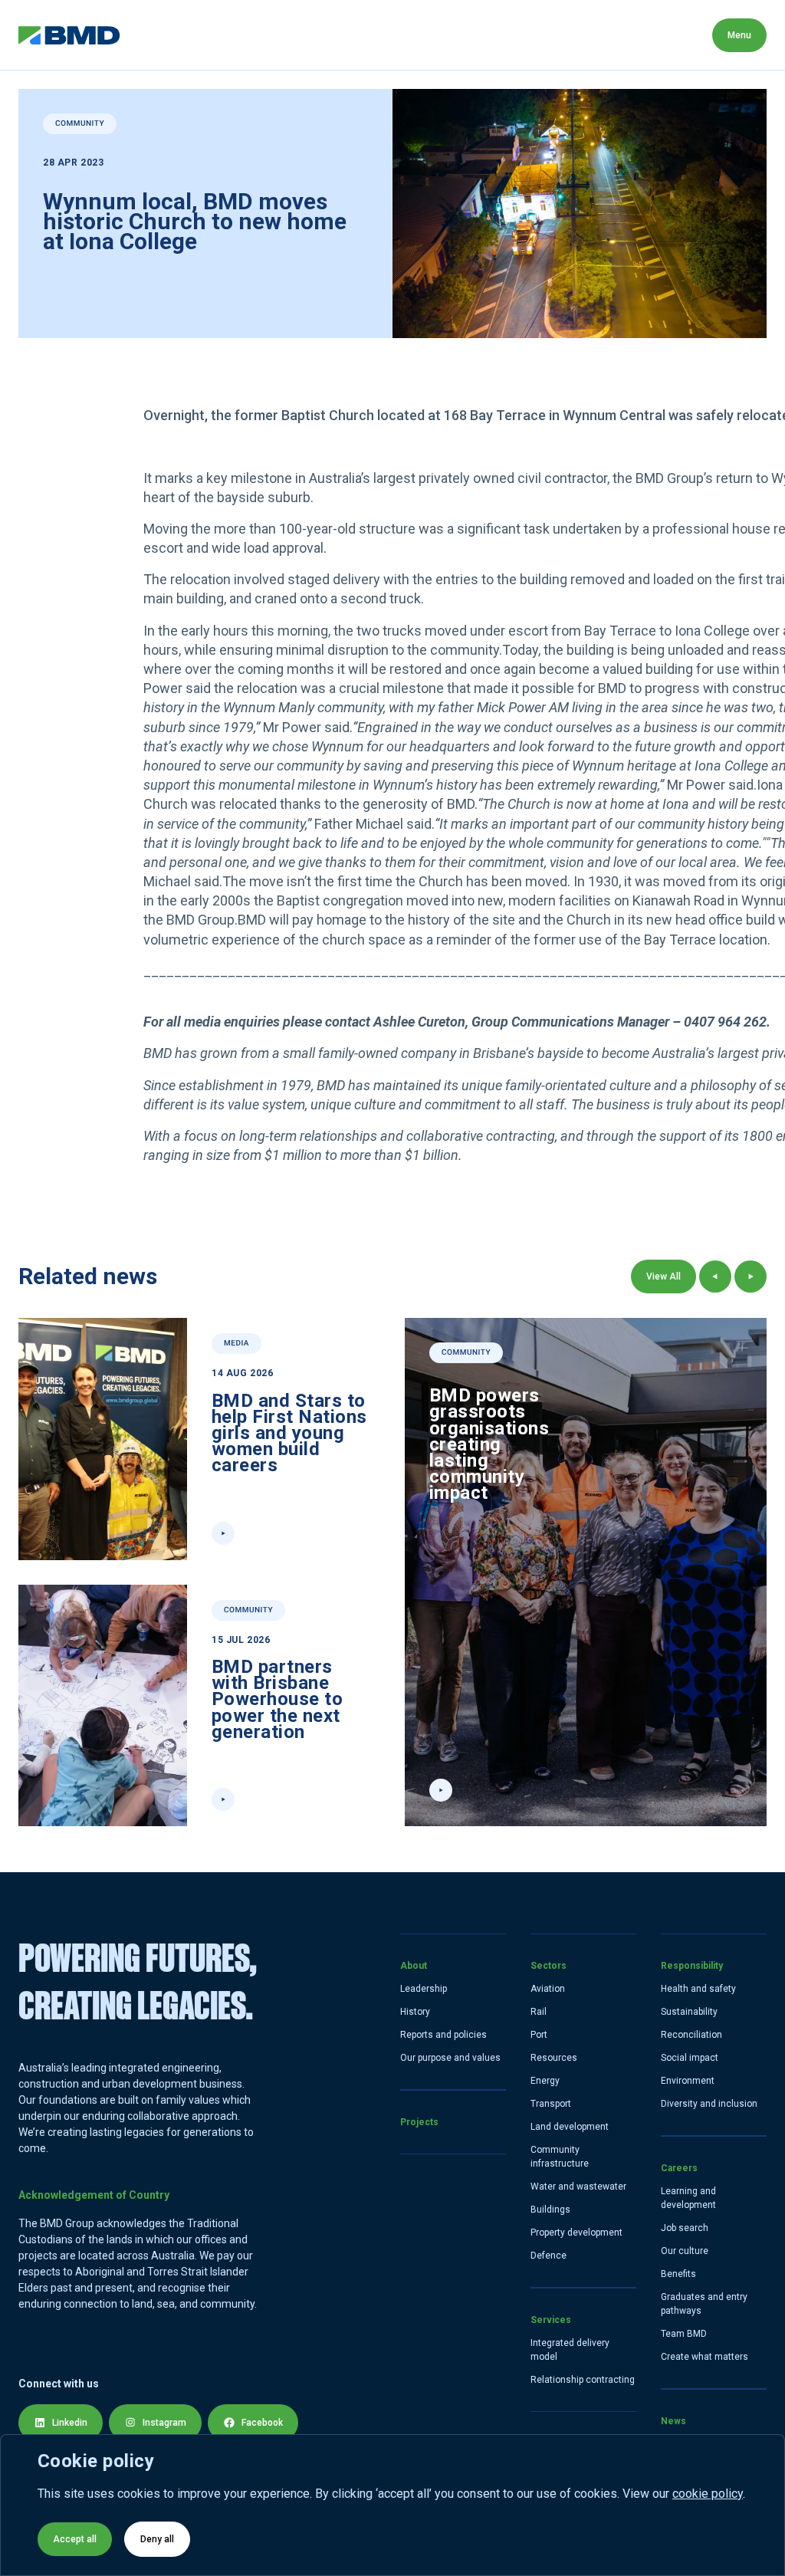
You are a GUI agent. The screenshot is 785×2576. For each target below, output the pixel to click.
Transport (551, 2104)
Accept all (75, 2539)
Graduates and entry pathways (704, 2304)
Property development (576, 2233)
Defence (549, 2256)
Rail (539, 2012)
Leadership (424, 1989)
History (415, 2012)
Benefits (678, 2274)
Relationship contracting (583, 2380)
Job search (685, 2228)
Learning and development (688, 2198)
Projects (232, 35)
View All (663, 1276)
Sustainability (689, 2012)
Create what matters (705, 2357)
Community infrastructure (560, 2157)
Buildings (550, 2210)
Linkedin (70, 2423)
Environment (688, 2081)
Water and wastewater (578, 2187)
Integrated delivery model (570, 2350)
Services (399, 35)
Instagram (164, 2423)
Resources (554, 2058)
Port (539, 2035)
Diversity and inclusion (709, 2104)
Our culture (685, 2251)
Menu (739, 35)
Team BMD (684, 2334)
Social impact (690, 2058)
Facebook (262, 2423)
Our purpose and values (450, 2058)
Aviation (548, 1989)
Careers (598, 35)
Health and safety (698, 1989)
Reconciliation (691, 2035)
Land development (570, 2127)
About (155, 35)
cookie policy (708, 2494)
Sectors (315, 35)
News (673, 35)
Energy (545, 2081)
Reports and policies (443, 2035)
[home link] (69, 35)
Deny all (157, 2539)
